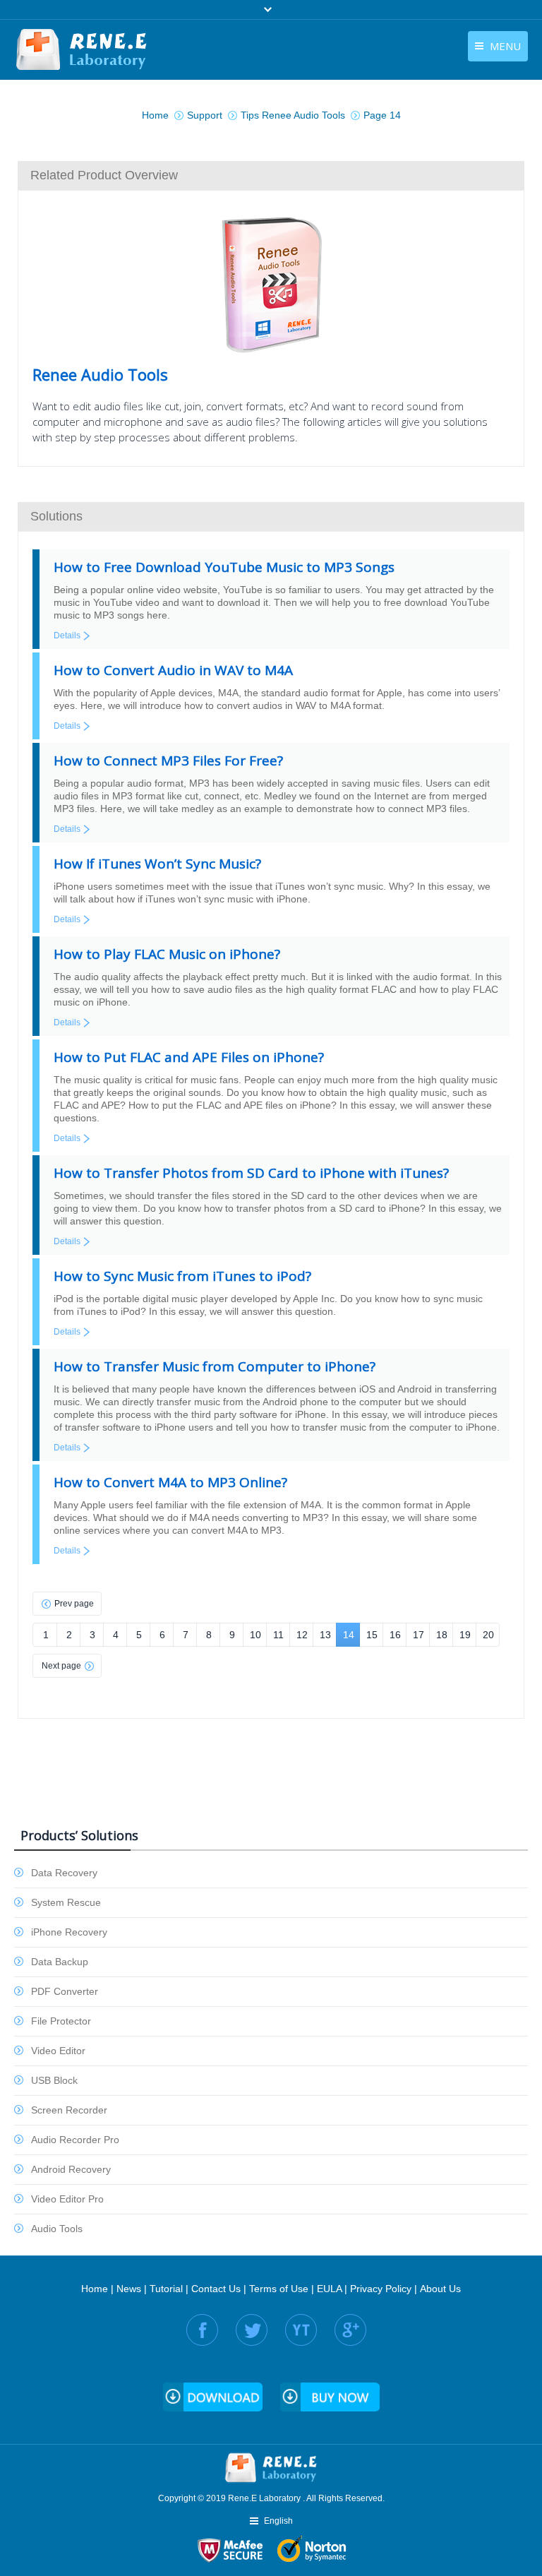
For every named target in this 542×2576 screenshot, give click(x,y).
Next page (61, 1666)
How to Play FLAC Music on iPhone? (167, 954)
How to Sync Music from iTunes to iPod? (182, 1276)
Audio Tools (57, 2229)
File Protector (61, 2021)
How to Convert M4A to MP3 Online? (170, 1482)
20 (488, 1635)
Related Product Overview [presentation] (104, 175)
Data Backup (60, 1962)
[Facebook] (202, 2330)
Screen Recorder (69, 2110)
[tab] (271, 175)
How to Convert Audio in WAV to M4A (173, 670)
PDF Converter (65, 1991)
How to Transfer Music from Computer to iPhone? (215, 1366)
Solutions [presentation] (56, 516)
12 (302, 1635)
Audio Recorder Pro (75, 2140)
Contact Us (216, 2289)
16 (395, 1635)
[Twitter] (252, 2330)
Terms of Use (279, 2289)
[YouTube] (301, 2330)
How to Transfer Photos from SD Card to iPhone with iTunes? (251, 1173)
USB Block (54, 2080)
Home (95, 2289)
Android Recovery (71, 2169)
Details (67, 636)
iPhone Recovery (69, 1932)
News (129, 2289)
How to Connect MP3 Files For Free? (168, 761)
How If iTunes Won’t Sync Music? (157, 864)
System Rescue (66, 1902)
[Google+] (350, 2330)
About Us (440, 2289)
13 (325, 1635)
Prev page (74, 1604)
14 (349, 1635)
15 (372, 1635)
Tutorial (166, 2289)
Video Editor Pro (67, 2199)
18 (442, 1635)
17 (418, 1635)
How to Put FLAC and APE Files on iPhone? (189, 1057)
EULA (329, 2289)
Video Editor (58, 2051)
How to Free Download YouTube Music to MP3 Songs (224, 567)
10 (255, 1635)
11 (278, 1635)
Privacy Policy (381, 2289)
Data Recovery (64, 1873)
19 (465, 1635)
